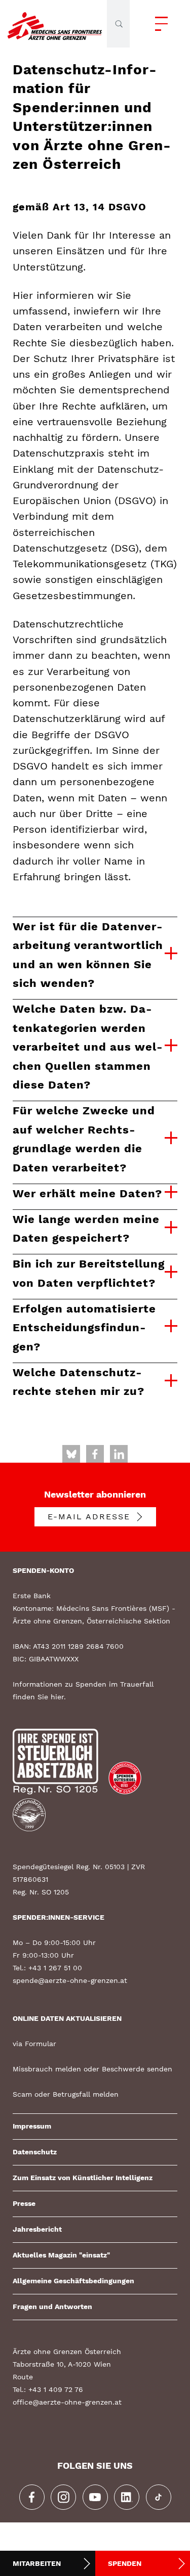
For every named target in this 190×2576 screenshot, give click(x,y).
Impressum (32, 2126)
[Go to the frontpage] (55, 24)
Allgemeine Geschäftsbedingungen (73, 2281)
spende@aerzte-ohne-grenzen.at (70, 1980)
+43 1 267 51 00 (55, 1968)
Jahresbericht (37, 2229)
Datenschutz (35, 2152)
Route (23, 2377)
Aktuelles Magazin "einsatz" (61, 2255)
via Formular (34, 2044)
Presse (24, 2203)
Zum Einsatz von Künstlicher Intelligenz (83, 2178)
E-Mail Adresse (89, 1517)
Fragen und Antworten (52, 2307)
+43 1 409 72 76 (56, 2389)
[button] (159, 24)
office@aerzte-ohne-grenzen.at (67, 2402)
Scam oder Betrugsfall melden (66, 2094)
